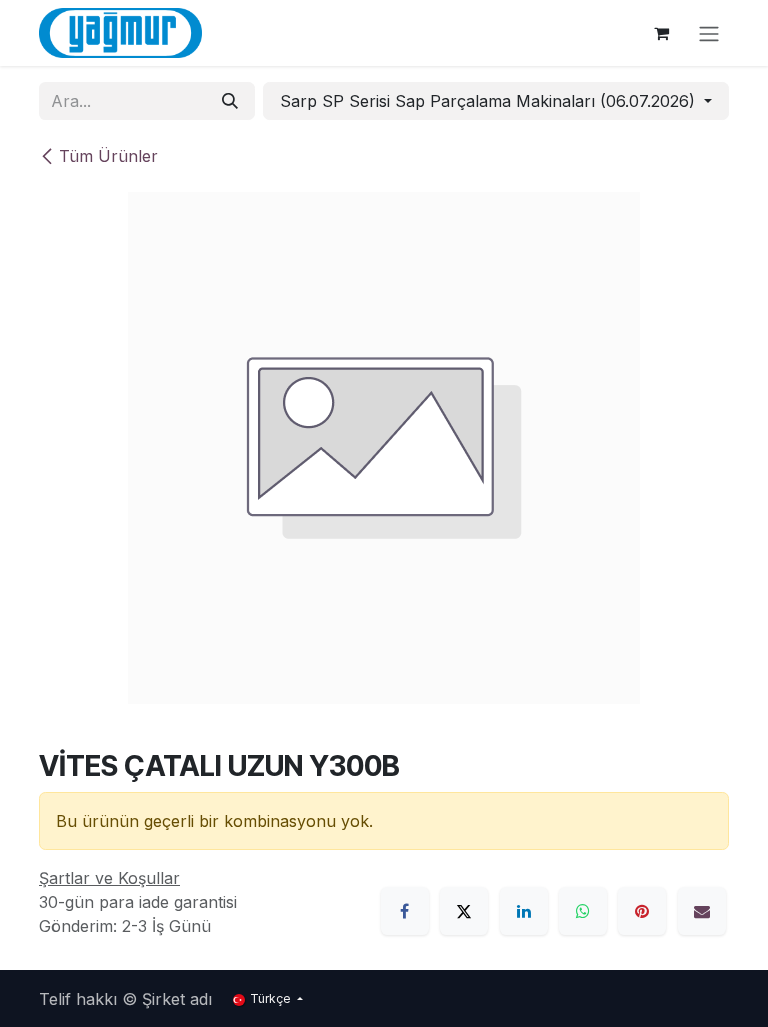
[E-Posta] (702, 911)
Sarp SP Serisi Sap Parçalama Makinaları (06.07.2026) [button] (490, 101)
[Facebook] (405, 911)
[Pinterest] (642, 911)
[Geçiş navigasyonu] (709, 33)
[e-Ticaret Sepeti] (661, 33)
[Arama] (230, 101)
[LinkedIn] (524, 911)
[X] (464, 911)
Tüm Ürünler (108, 156)
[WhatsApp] (583, 911)
